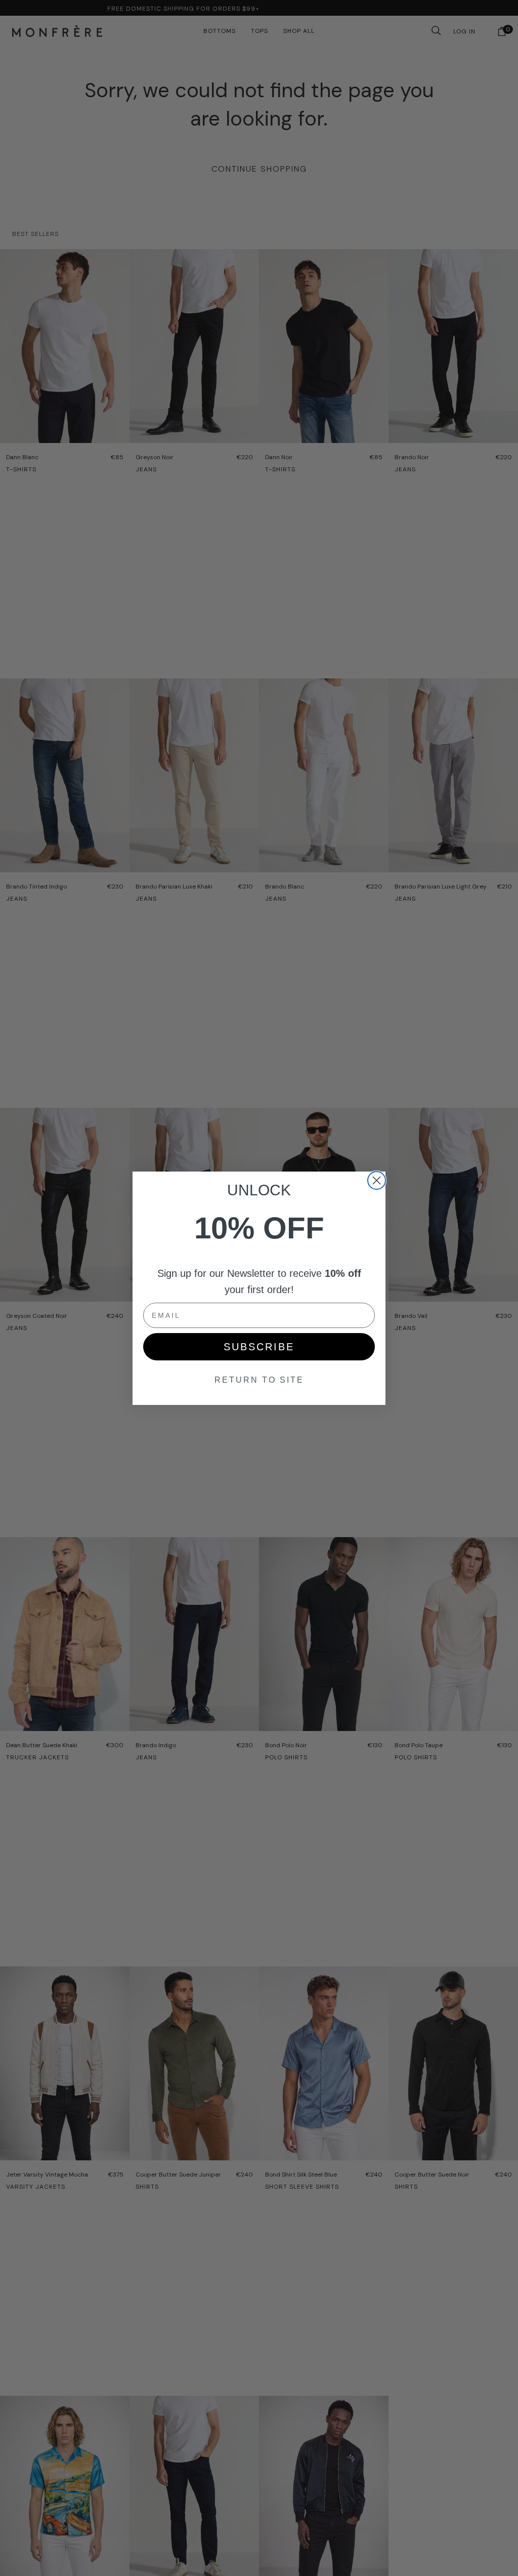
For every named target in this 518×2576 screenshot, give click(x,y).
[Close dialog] (377, 1180)
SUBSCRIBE (259, 1347)
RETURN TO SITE (259, 1380)
